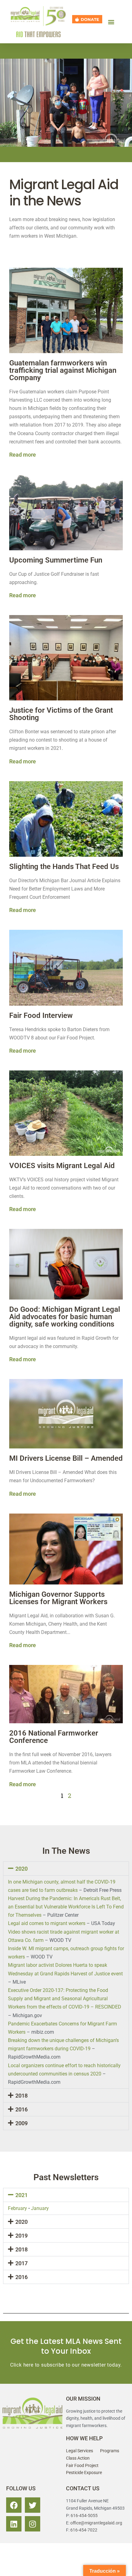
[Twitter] (33, 2505)
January (40, 2208)
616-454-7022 (84, 2530)
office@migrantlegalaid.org (96, 2523)
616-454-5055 (84, 2516)
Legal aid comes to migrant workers (47, 1923)
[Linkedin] (14, 2524)
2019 (21, 2236)
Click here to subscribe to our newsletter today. (66, 2365)
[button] (111, 22)
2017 (21, 2263)
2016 (21, 2109)
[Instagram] (33, 2524)
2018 (21, 2096)
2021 (21, 2195)
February (17, 2208)
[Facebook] (14, 2505)
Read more (23, 455)
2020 (21, 1869)
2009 (21, 2123)
